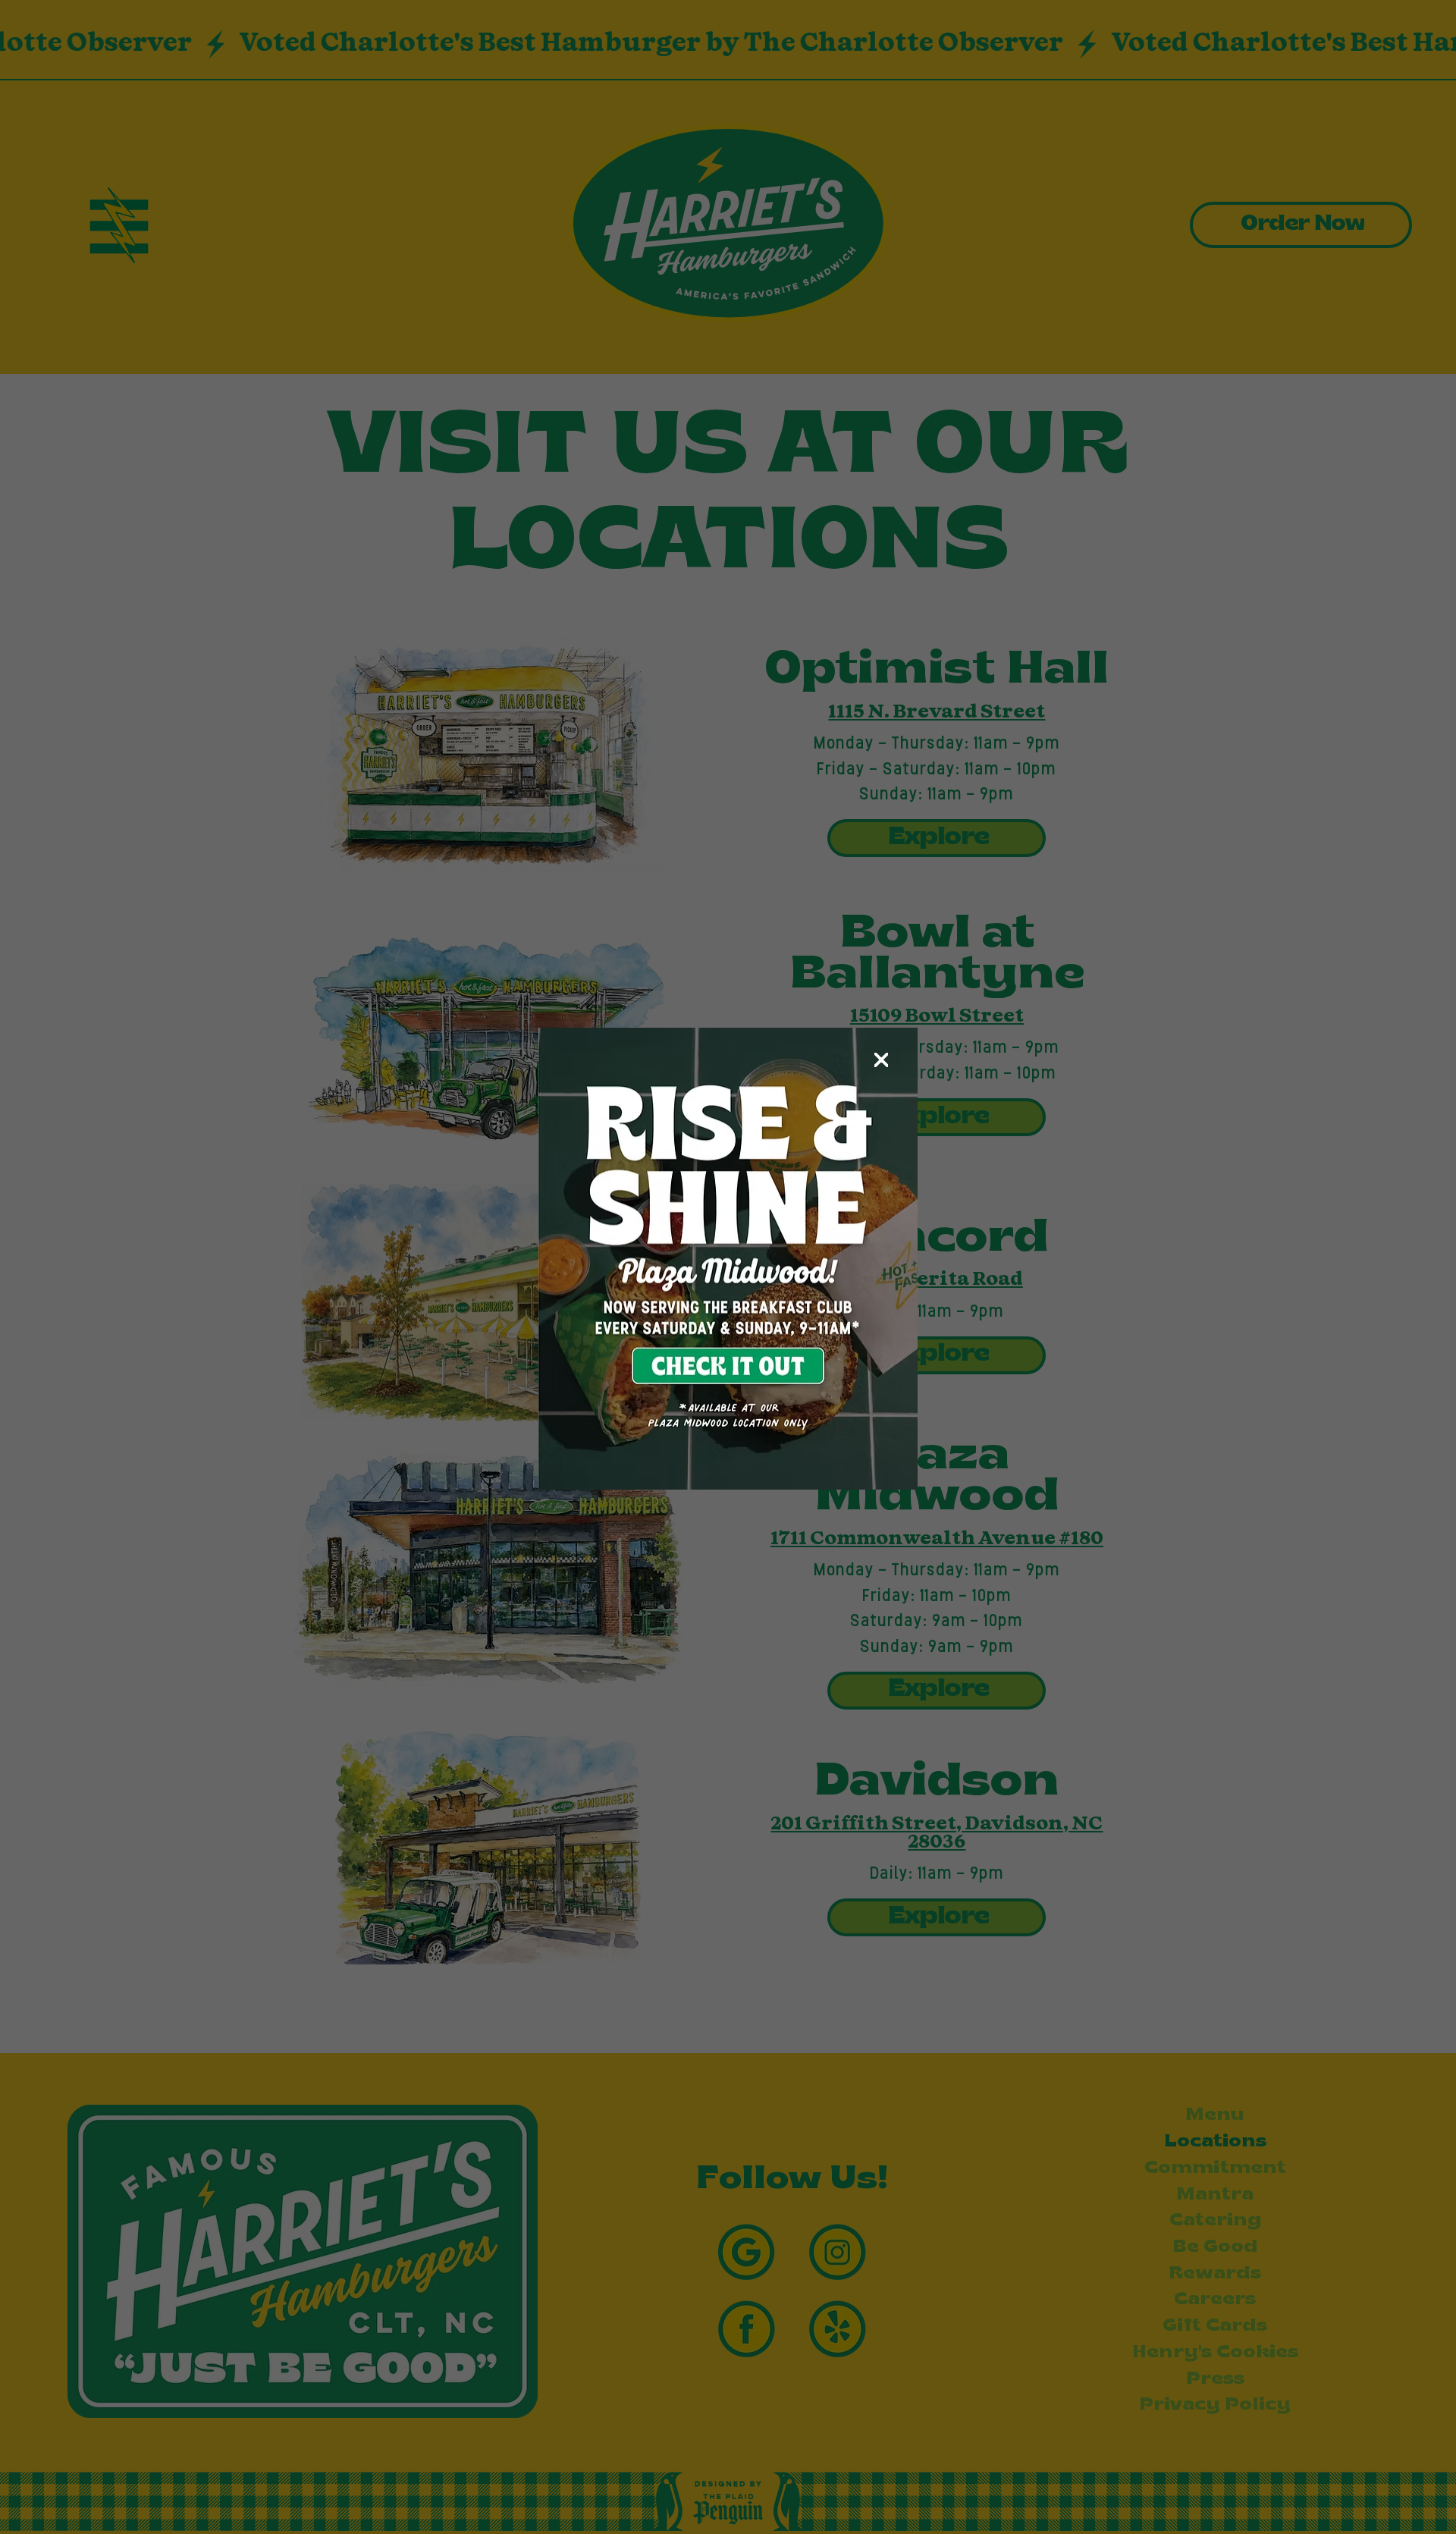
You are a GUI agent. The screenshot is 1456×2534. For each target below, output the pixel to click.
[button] (881, 1060)
